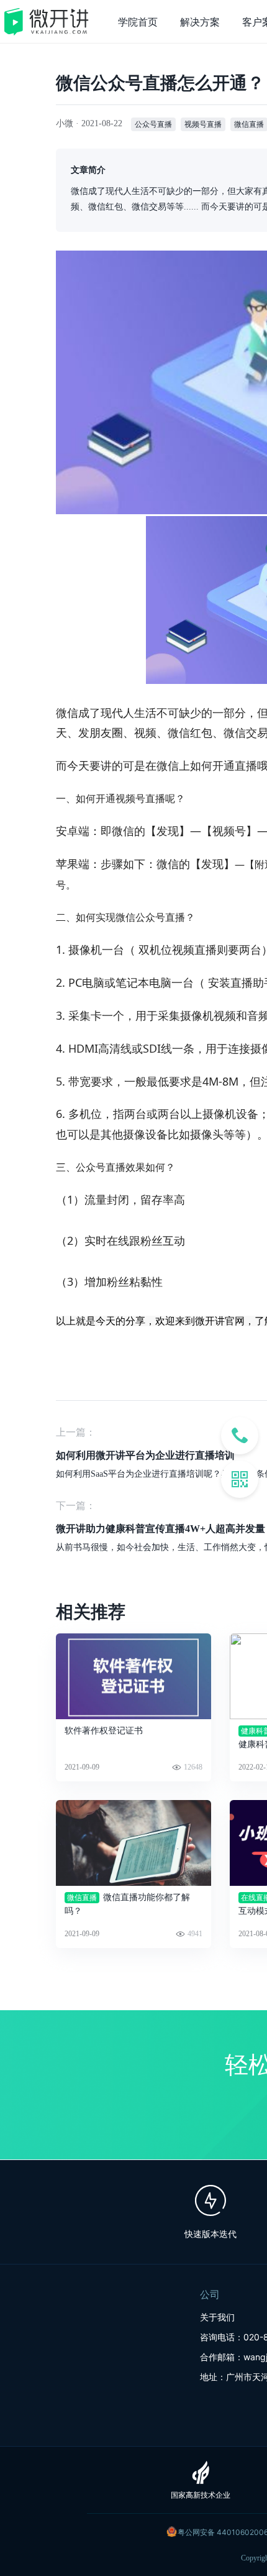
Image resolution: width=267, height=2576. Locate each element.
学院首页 (138, 22)
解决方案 (200, 22)
